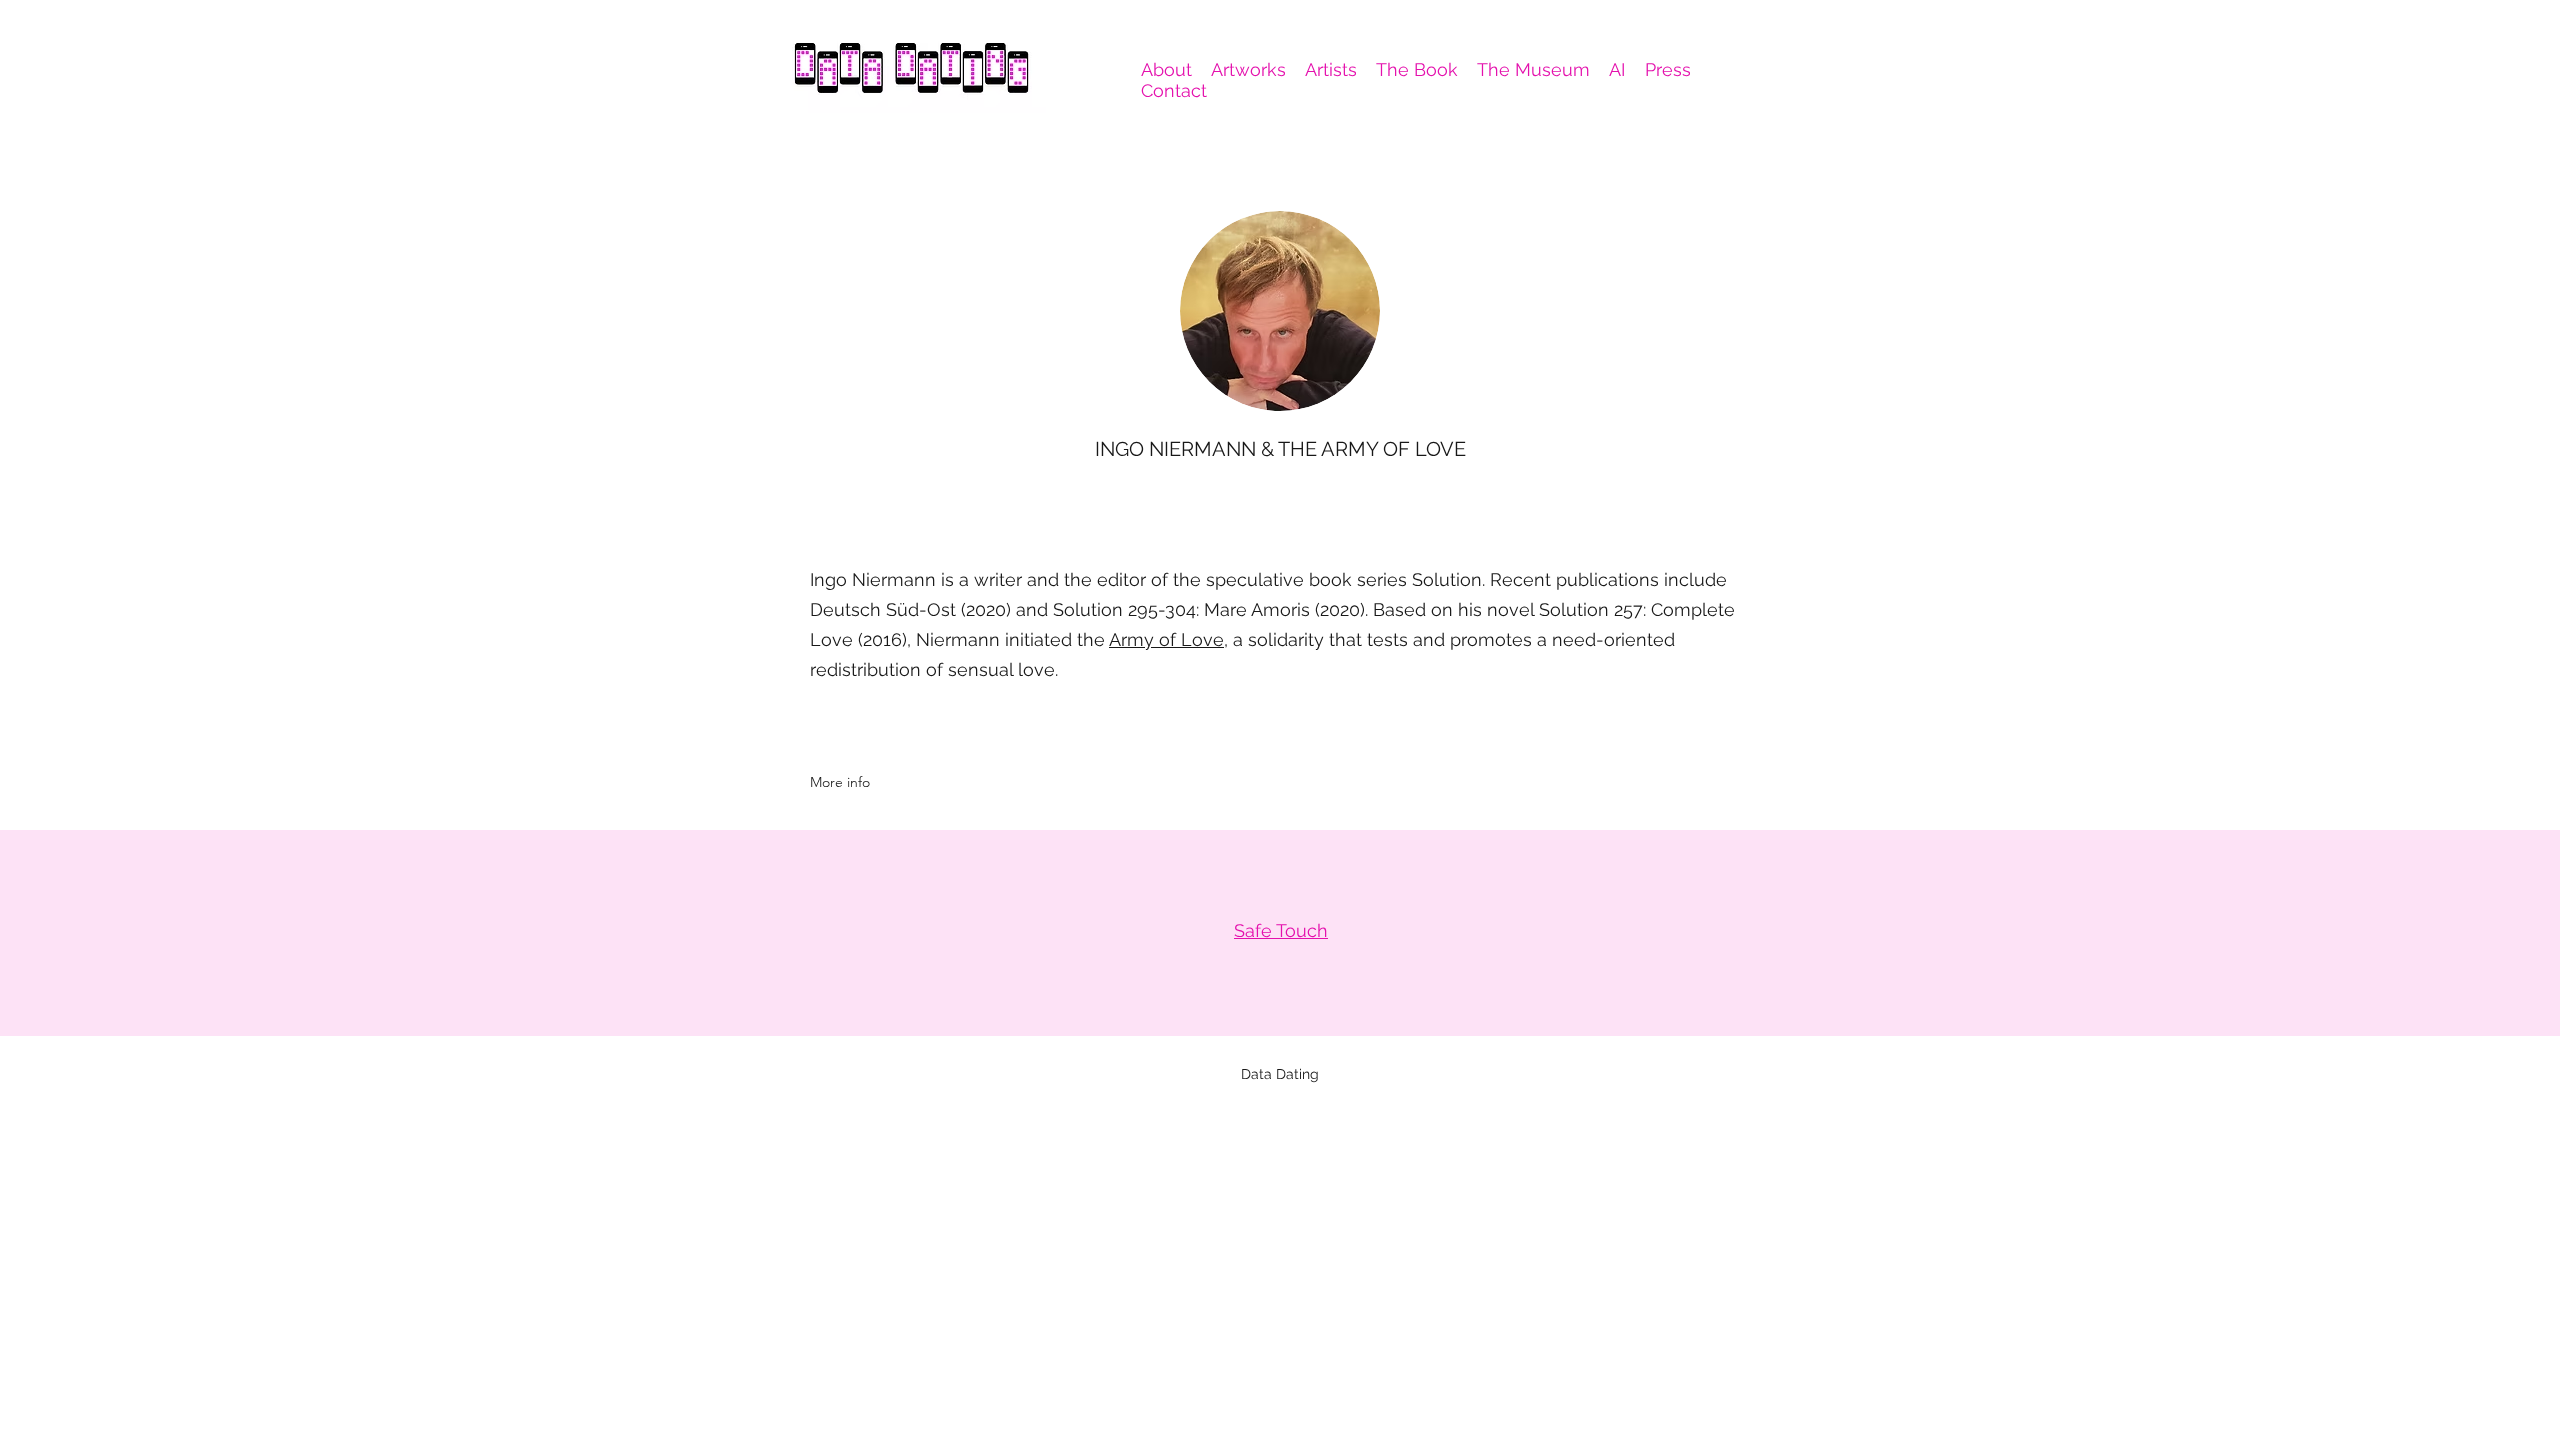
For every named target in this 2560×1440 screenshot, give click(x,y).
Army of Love (1166, 639)
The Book (1417, 69)
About (1166, 69)
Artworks (1248, 69)
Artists (1331, 69)
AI (1617, 69)
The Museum (1533, 69)
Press (1668, 69)
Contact (1174, 90)
